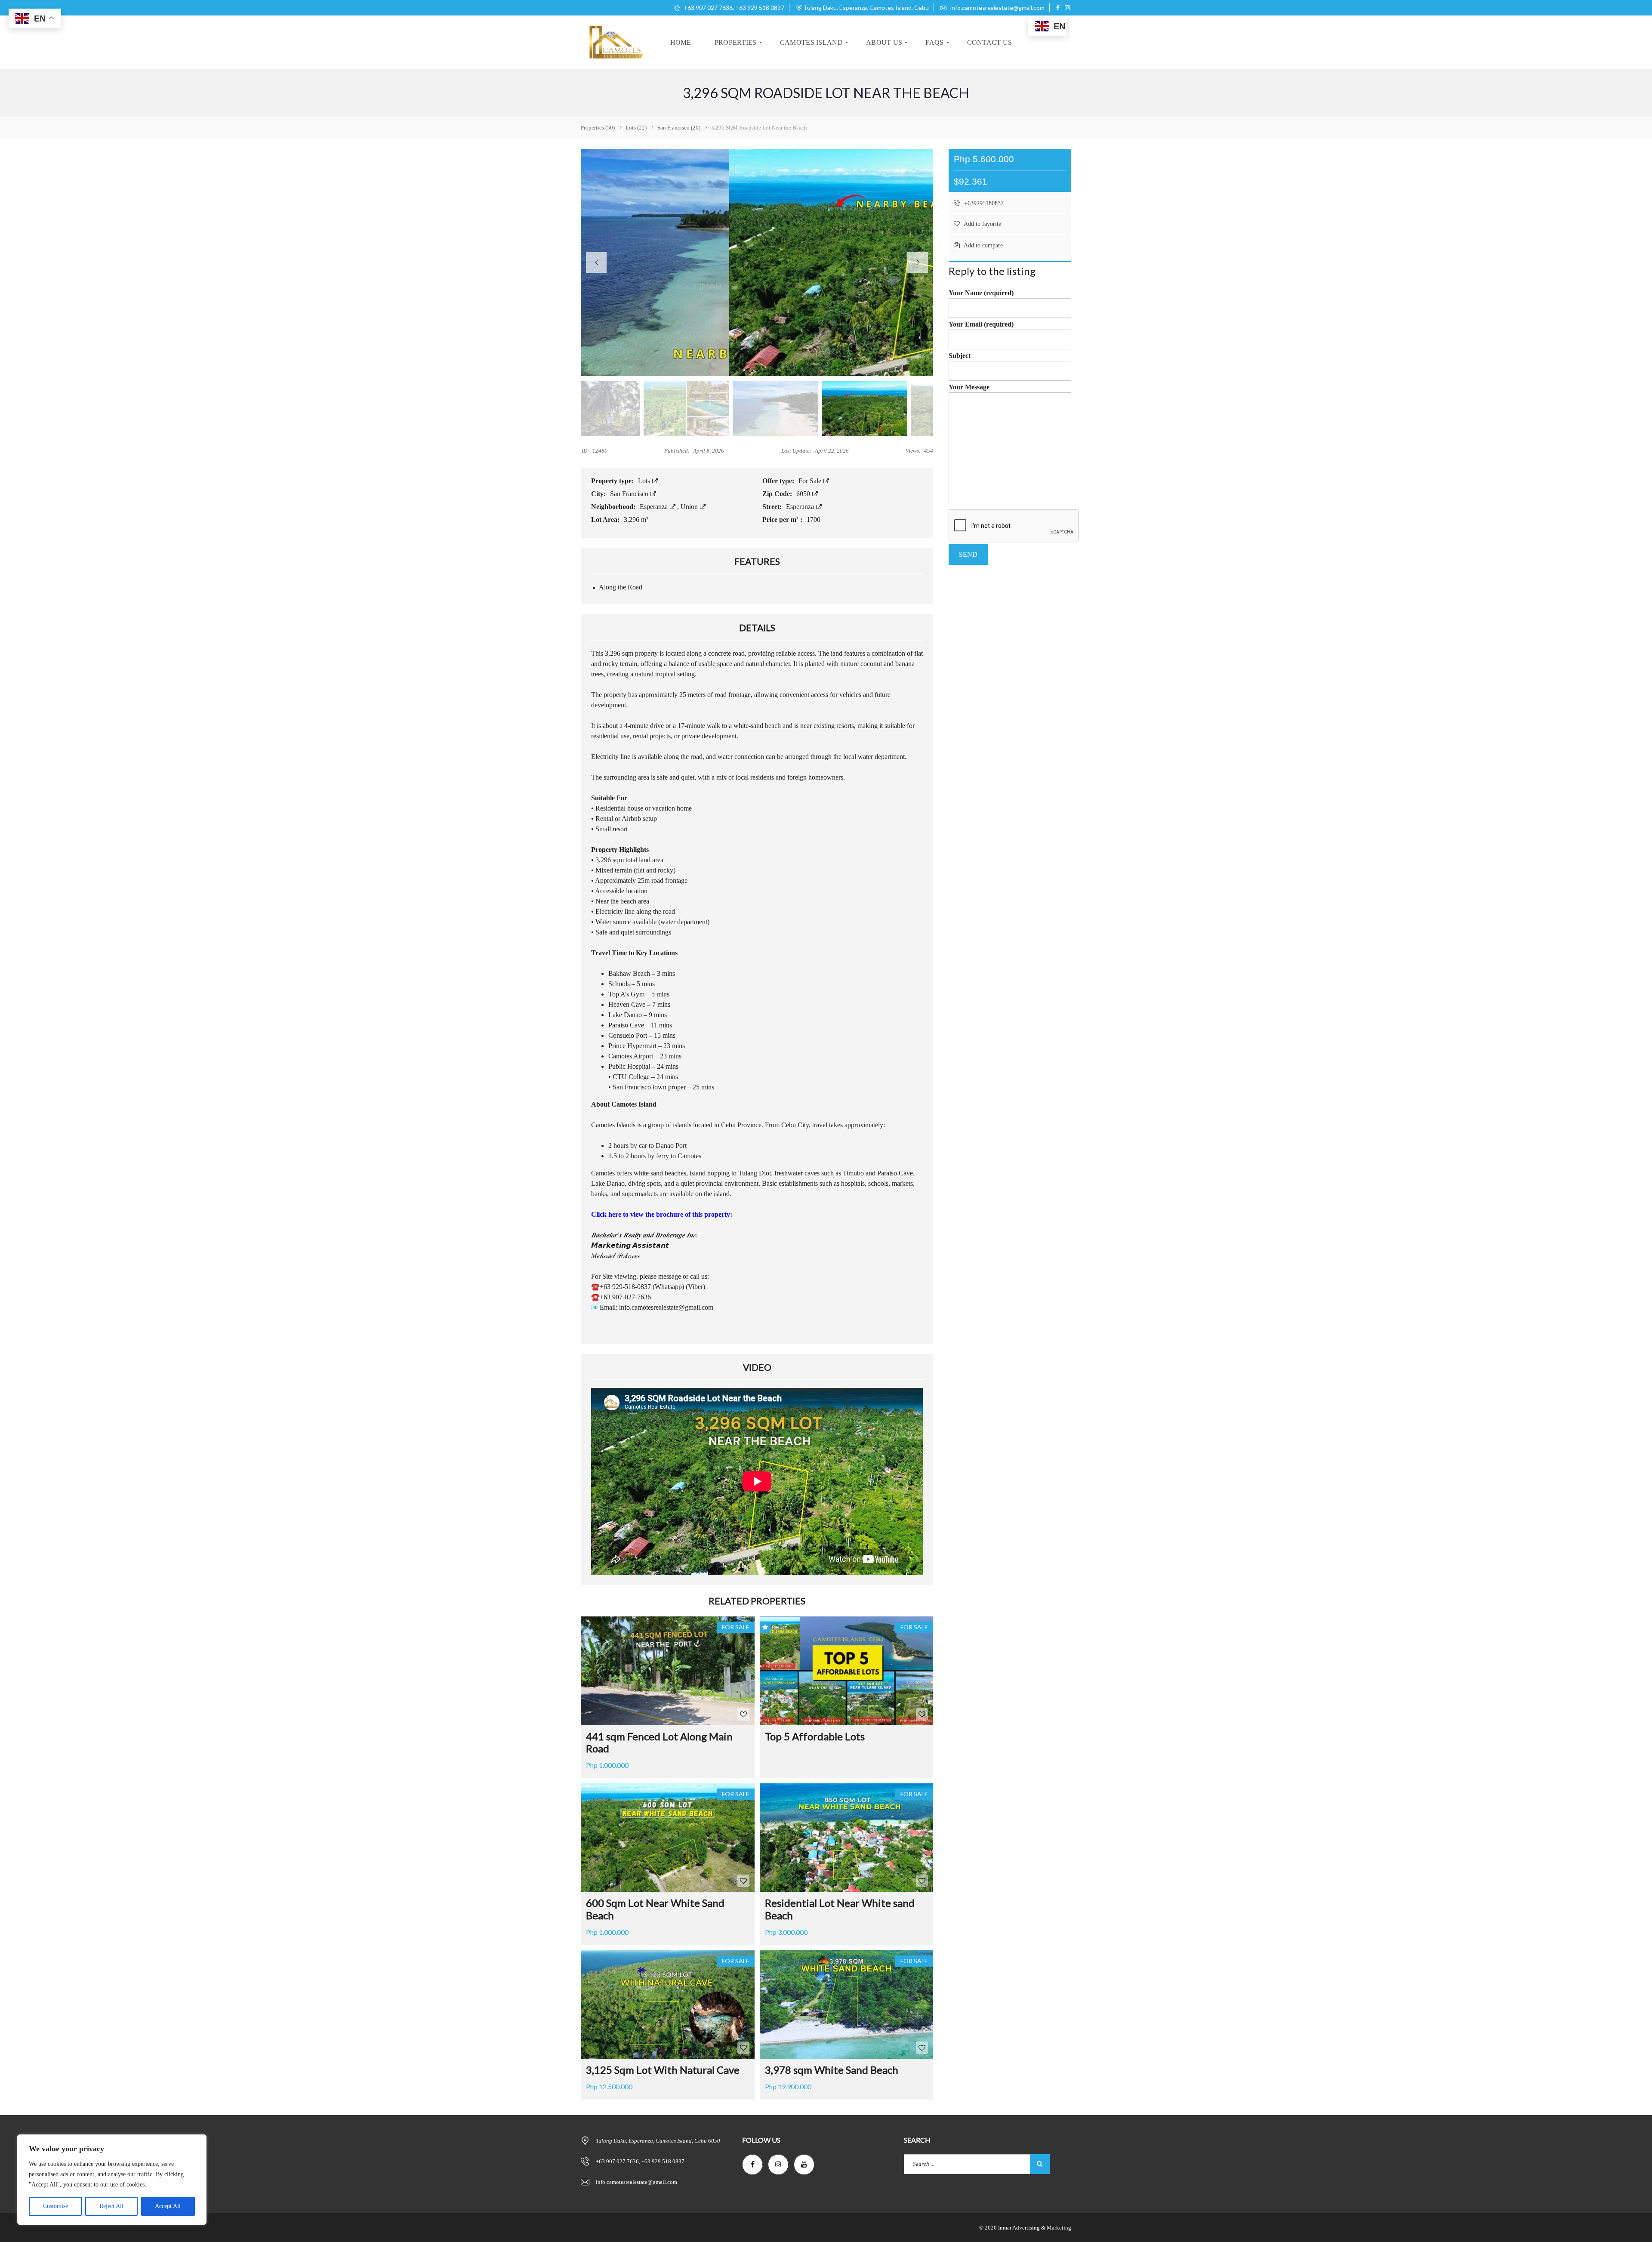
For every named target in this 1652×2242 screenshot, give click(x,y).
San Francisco (630, 494)
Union (690, 507)
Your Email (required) (981, 324)
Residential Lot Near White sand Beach (840, 1909)
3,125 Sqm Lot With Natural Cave (663, 2070)
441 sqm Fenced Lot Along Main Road (659, 1742)
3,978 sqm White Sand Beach (832, 2070)
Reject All (111, 2206)
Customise (55, 2206)
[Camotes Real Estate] (615, 42)
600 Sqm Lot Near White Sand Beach (655, 1909)
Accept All (168, 2206)
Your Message (969, 387)
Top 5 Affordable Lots (815, 1736)
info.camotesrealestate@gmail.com (997, 8)
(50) (598, 128)
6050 (804, 494)
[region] (112, 2180)
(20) (679, 128)
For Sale (811, 481)
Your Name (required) (981, 293)
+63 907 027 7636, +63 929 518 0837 (733, 8)
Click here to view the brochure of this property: (662, 1214)
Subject (960, 356)
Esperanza (655, 507)
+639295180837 (983, 203)
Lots (645, 481)
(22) (636, 128)
